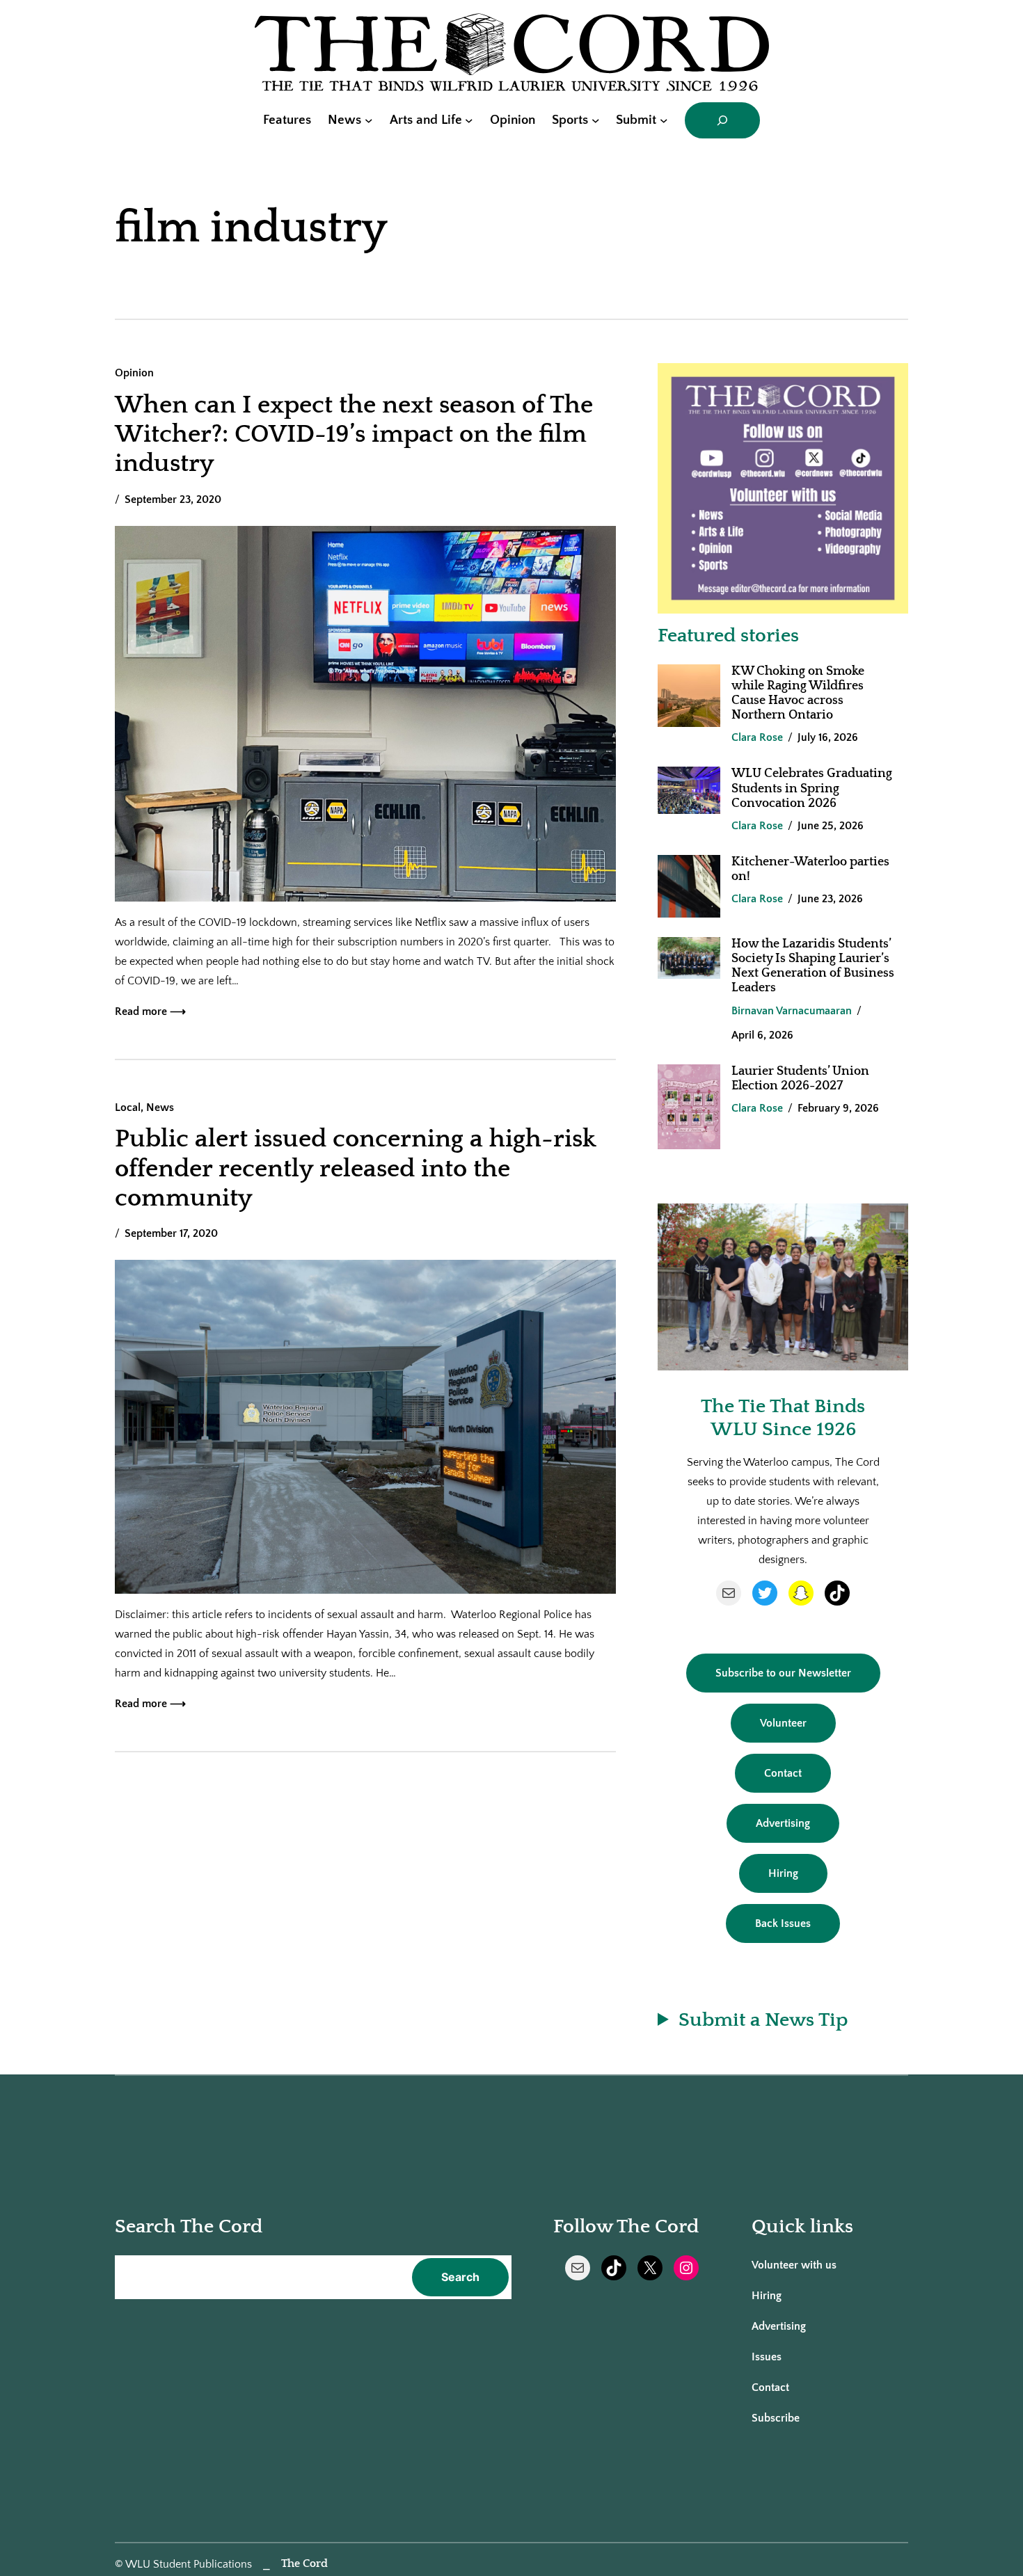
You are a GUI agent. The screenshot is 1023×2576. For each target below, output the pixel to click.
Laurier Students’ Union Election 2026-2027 (800, 1079)
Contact (783, 1773)
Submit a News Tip (763, 2020)
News (160, 1107)
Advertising (783, 1823)
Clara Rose (757, 737)
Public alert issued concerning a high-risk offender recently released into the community (356, 1168)
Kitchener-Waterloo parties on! (810, 869)
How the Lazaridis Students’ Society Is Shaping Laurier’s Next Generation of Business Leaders (813, 966)
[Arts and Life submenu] (469, 120)
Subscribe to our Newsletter (783, 1673)
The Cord (304, 2563)
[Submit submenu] (664, 120)
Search (460, 2277)
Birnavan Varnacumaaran (792, 1011)
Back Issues (783, 1923)
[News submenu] (369, 120)
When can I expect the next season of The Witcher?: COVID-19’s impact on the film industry (354, 434)
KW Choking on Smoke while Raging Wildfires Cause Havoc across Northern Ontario (798, 693)
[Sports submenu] (596, 120)
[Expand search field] (722, 120)
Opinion (134, 373)
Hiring (783, 1873)
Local (128, 1107)
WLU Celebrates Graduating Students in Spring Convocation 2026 (812, 788)
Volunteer (783, 1723)
